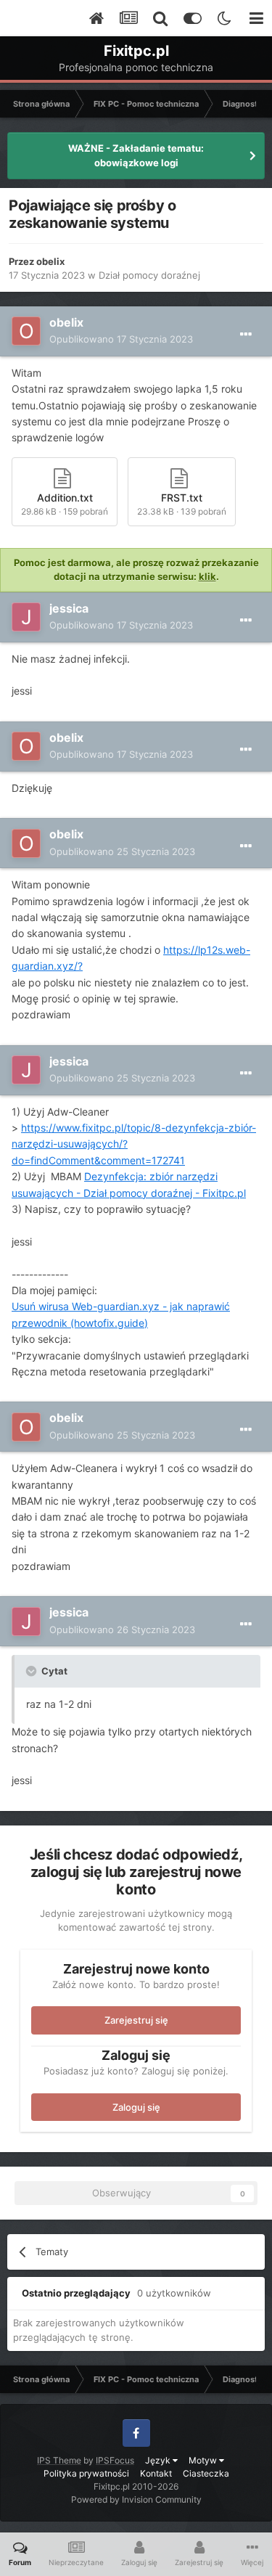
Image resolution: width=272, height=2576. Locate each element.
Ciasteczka (206, 2473)
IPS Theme (59, 2460)
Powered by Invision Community (136, 2499)
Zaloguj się (136, 2107)
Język (159, 2460)
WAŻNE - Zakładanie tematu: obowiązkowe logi (136, 155)
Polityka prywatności (86, 2473)
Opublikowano (121, 339)
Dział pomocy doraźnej (149, 275)
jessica (69, 608)
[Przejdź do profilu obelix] (26, 331)
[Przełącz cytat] (33, 1671)
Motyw (204, 2460)
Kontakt (156, 2473)
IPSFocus (115, 2460)
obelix (50, 261)
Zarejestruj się (136, 2020)
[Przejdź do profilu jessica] (26, 617)
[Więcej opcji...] (246, 335)
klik (207, 576)
